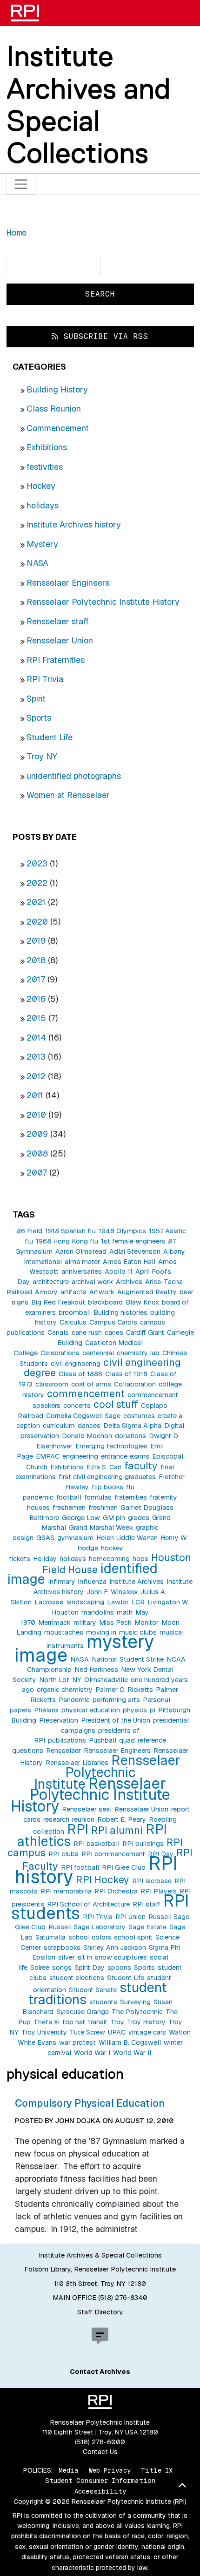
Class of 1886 (80, 1374)
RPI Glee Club (124, 1867)
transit (98, 2022)
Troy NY (42, 756)
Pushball (103, 1740)
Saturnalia (50, 1937)
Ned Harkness (96, 1670)
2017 (36, 979)
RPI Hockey (103, 1880)
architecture (51, 1282)
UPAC (117, 2032)
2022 (37, 883)
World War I (92, 2053)
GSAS (45, 1538)
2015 (36, 1018)
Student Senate (93, 1990)
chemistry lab (138, 1353)
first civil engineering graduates (107, 1477)
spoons (119, 1967)
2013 (36, 1057)
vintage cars (147, 2032)
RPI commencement (113, 1854)
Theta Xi (47, 2022)
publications (67, 1740)
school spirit (133, 1937)
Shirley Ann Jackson (115, 1947)
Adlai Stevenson (135, 1251)
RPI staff (147, 1904)
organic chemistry (65, 1690)
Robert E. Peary (122, 1819)
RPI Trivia (45, 679)
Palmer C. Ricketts (124, 1690)
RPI (78, 1829)
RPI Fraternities (56, 660)
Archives (129, 1282)
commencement (86, 1393)
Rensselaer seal (87, 1809)
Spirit (36, 699)
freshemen (69, 1508)
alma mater (82, 1262)
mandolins (98, 1612)
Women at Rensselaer (68, 795)
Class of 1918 (126, 1374)
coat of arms (91, 1384)
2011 (35, 1095)
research (56, 1819)
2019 (36, 941)
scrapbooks (62, 1947)
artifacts (73, 1292)
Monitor (147, 1623)
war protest (77, 2042)
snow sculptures (121, 1957)
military (85, 1623)
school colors (90, 1937)
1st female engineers (133, 1241)
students (103, 2002)
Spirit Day (90, 1967)
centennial (98, 1353)
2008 (37, 1153)
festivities (45, 467)
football (69, 1497)
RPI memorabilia (66, 1891)
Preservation (59, 1720)
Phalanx (46, 1710)
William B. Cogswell (130, 2042)
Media (69, 2470)
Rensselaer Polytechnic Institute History (103, 602)
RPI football (80, 1867)
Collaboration (135, 1384)
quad (127, 1740)
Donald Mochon (87, 1436)
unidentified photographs (74, 776)
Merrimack (54, 1623)
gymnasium (75, 1538)
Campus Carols (113, 1322)
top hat (74, 2022)
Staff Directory (100, 2312)
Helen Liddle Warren (127, 1538)
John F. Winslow (112, 1592)
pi (153, 1710)
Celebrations (60, 1353)
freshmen (103, 1508)
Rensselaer (63, 1751)
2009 (37, 1134)
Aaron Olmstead (81, 1251)
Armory (46, 1292)
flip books (107, 1487)
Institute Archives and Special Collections (89, 104)
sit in (85, 1957)
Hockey (41, 486)
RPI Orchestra (116, 1891)
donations (130, 1436)
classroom (52, 1384)
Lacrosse (49, 1602)
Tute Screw (87, 2032)
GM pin (114, 1518)
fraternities (131, 1497)
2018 (36, 960)
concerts (77, 1406)
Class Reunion (54, 409)
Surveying (135, 2002)
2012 (36, 1076)
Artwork (102, 1292)
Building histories (120, 1312)
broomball (75, 1312)
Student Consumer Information (100, 2481)
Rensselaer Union (60, 640)
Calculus (73, 1322)
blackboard (105, 1302)
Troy (117, 2022)
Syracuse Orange (83, 2012)
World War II (132, 2053)
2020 (37, 922)
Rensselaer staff (58, 621)
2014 (36, 1038)
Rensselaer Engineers (68, 583)
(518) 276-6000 (100, 2442)
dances (89, 1426)
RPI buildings (143, 1844)
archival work (92, 1282)
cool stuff (116, 1404)
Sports (39, 718)
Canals (58, 1332)
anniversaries (82, 1271)
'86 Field (29, 1231)
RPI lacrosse (152, 1881)
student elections (77, 1978)
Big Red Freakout (58, 1302)
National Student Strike (128, 1659)
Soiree (40, 1967)
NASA (37, 563)
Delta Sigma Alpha (132, 1426)
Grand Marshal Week (101, 1528)
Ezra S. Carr (104, 1467)
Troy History (146, 2022)
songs (62, 1967)
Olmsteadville (106, 1680)
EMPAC (48, 1456)
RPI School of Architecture (88, 1904)
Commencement (58, 428)
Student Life (50, 737)
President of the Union (116, 1720)
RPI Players (159, 1891)
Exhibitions (47, 447)
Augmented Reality (147, 1292)
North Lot (54, 1680)
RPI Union (130, 1917)
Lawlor (118, 1602)
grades (139, 1518)
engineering (80, 1456)
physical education (91, 1710)
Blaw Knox (142, 1302)
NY (77, 1680)
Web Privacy (110, 2470)
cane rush (87, 1332)
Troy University (44, 2032)
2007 (37, 1173)
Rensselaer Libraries (77, 1763)
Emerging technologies (111, 1446)
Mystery (42, 544)
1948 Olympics (122, 1231)
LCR (138, 1602)
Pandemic (74, 1700)
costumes (139, 1416)
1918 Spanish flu (70, 1231)
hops (140, 1559)
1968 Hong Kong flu (67, 1241)
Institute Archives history (74, 524)
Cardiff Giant (145, 1332)
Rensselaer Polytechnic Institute (107, 1772)
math (125, 1612)
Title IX (157, 2470)
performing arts (116, 1700)
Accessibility (100, 2491)
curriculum (59, 1426)
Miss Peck (115, 1623)
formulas (98, 1497)
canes (114, 1332)
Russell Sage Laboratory (87, 1927)
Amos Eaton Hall (129, 1262)
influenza (92, 1582)
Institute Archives (137, 1582)
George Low (81, 1518)
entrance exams (125, 1456)
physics (135, 1710)
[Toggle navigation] (21, 184)
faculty (141, 1466)
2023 (37, 863)
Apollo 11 (119, 1271)
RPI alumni (117, 1830)
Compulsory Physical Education (90, 2103)
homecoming (109, 1559)
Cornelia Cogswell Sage (83, 1416)
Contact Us (100, 2452)
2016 (36, 999)
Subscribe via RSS (103, 336)
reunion (83, 1819)
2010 (36, 1115)
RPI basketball (97, 1844)
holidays (43, 505)
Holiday (45, 1559)
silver (67, 1957)
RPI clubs (63, 1854)
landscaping (85, 1602)
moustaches (64, 1632)
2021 (36, 902)
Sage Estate (147, 1927)
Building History (57, 389)
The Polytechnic (137, 2012)
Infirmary (62, 1582)
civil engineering (76, 1364)
